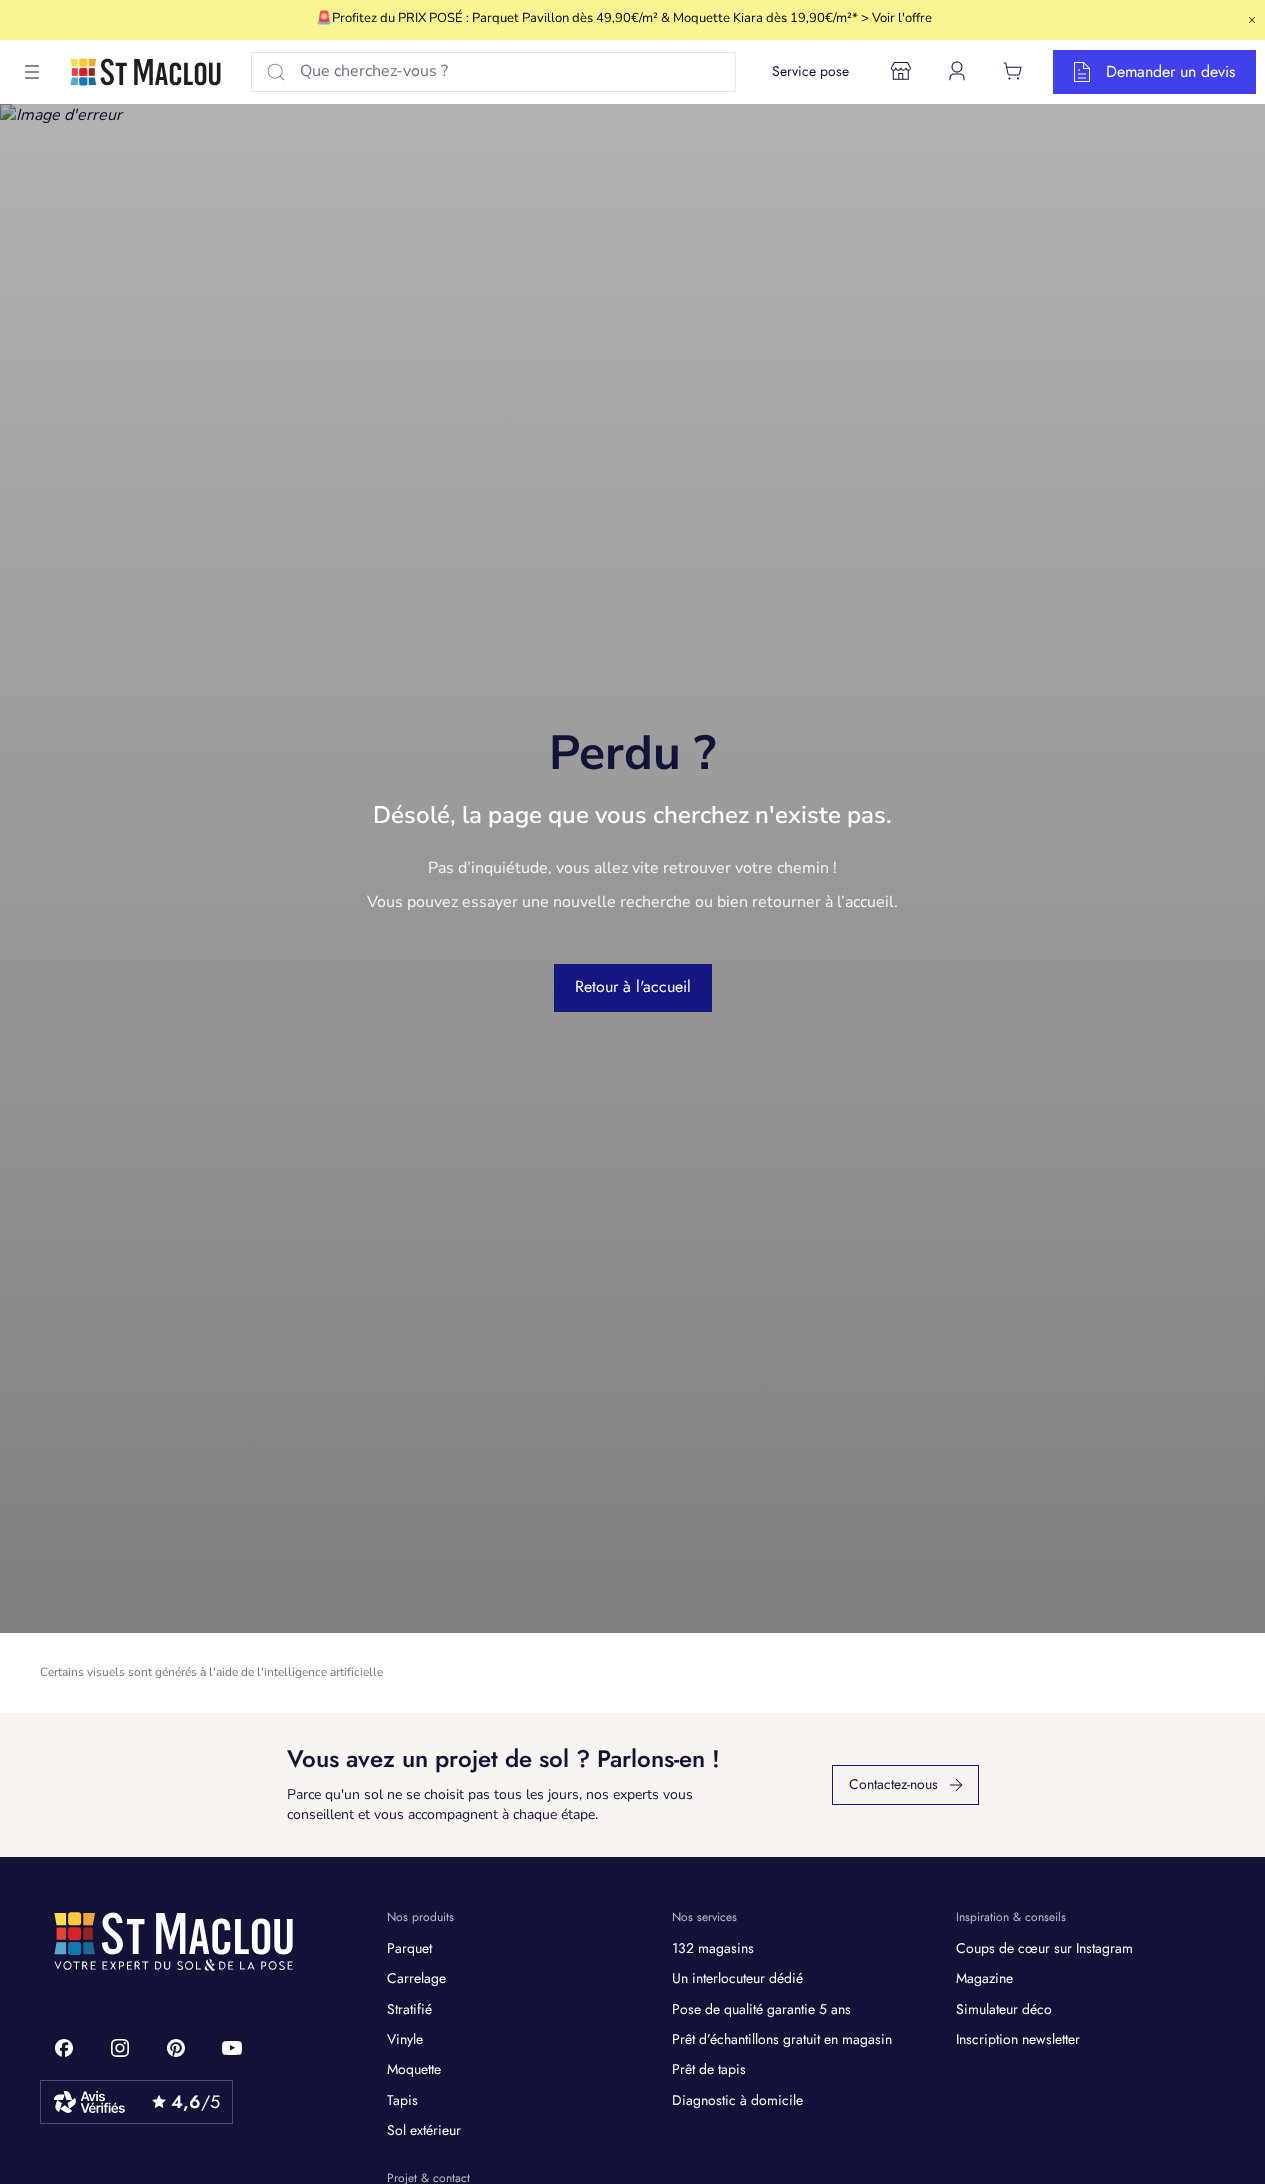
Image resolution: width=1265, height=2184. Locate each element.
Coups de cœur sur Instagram (1044, 1948)
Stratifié (409, 2009)
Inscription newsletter (1018, 2039)
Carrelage (416, 1978)
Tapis (402, 2100)
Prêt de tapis (709, 2069)
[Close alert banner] (1252, 20)
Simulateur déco (1004, 2009)
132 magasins (713, 1948)
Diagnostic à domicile (737, 2100)
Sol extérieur (424, 2130)
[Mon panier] (1013, 71)
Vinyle (405, 2039)
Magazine (984, 1978)
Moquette (414, 2069)
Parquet (409, 1948)
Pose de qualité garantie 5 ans (761, 2009)
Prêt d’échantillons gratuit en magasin (782, 2039)
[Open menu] (32, 72)
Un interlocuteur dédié (737, 1978)
